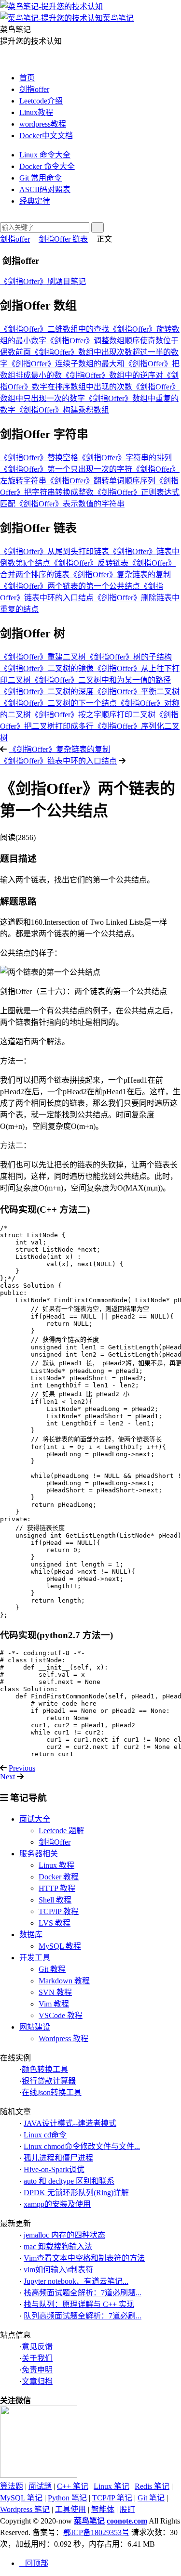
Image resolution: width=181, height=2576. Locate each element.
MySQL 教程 (60, 1946)
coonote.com (127, 2521)
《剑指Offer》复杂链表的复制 (120, 575)
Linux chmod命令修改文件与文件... (82, 2146)
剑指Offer (55, 1842)
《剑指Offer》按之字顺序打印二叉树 (93, 715)
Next (7, 1777)
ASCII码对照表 (45, 189)
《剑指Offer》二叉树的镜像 (47, 668)
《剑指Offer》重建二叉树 (43, 657)
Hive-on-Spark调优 (54, 2169)
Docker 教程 (59, 1877)
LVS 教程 (55, 1923)
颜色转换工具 (45, 2069)
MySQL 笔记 (21, 2498)
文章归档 (37, 2381)
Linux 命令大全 (45, 155)
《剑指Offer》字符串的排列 (125, 458)
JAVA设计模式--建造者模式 (70, 2123)
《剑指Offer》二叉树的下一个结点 (58, 703)
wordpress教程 (43, 124)
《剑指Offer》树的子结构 (129, 657)
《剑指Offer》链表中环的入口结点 (58, 761)
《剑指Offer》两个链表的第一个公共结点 (70, 586)
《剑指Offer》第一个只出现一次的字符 (66, 469)
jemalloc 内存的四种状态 (64, 2235)
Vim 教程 (54, 2004)
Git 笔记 (151, 2498)
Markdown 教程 (64, 1981)
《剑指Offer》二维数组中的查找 (55, 329)
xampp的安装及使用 (57, 2204)
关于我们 (37, 2358)
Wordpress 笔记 (25, 2509)
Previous (22, 1768)
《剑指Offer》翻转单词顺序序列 (101, 481)
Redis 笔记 (152, 2486)
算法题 (12, 2486)
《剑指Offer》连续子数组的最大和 (66, 364)
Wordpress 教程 (63, 2039)
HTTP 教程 (57, 1888)
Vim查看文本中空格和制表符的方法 (84, 2258)
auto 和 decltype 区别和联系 (69, 2181)
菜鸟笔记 (89, 2521)
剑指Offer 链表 (63, 239)
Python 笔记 (67, 2498)
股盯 (127, 2509)
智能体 (103, 2509)
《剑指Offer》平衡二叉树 (137, 692)
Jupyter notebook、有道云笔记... (76, 2281)
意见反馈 (37, 2347)
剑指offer (34, 89)
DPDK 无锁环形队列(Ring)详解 (76, 2193)
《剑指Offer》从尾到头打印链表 (55, 551)
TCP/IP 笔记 (112, 2498)
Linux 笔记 (111, 2486)
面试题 (40, 2486)
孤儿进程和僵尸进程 (58, 2158)
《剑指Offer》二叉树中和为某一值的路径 (101, 680)
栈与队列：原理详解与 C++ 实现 (79, 2304)
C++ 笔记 (73, 2486)
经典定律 (35, 201)
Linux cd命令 (45, 2135)
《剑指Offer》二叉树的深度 (47, 692)
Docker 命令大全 (47, 166)
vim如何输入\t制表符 (58, 2270)
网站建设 (35, 2027)
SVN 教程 (55, 1992)
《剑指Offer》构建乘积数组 (62, 410)
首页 (27, 78)
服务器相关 (39, 1854)
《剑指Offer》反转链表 (89, 563)
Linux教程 (36, 112)
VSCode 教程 (61, 2015)
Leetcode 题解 (61, 1831)
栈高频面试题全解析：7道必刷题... (83, 2293)
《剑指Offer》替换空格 (39, 458)
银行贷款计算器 (49, 2081)
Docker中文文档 (46, 136)
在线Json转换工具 (52, 2092)
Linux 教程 (56, 1865)
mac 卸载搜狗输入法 (58, 2246)
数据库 (31, 1935)
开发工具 (35, 1958)
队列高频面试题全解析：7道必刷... (83, 2316)
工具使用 (70, 2509)
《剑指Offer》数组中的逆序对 (112, 375)
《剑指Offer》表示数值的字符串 (70, 504)
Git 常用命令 (41, 178)
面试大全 (35, 1819)
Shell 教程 (55, 1900)
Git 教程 (52, 1969)
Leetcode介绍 (41, 101)
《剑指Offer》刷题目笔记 (43, 281)
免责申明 (37, 2370)
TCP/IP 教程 (59, 1911)
